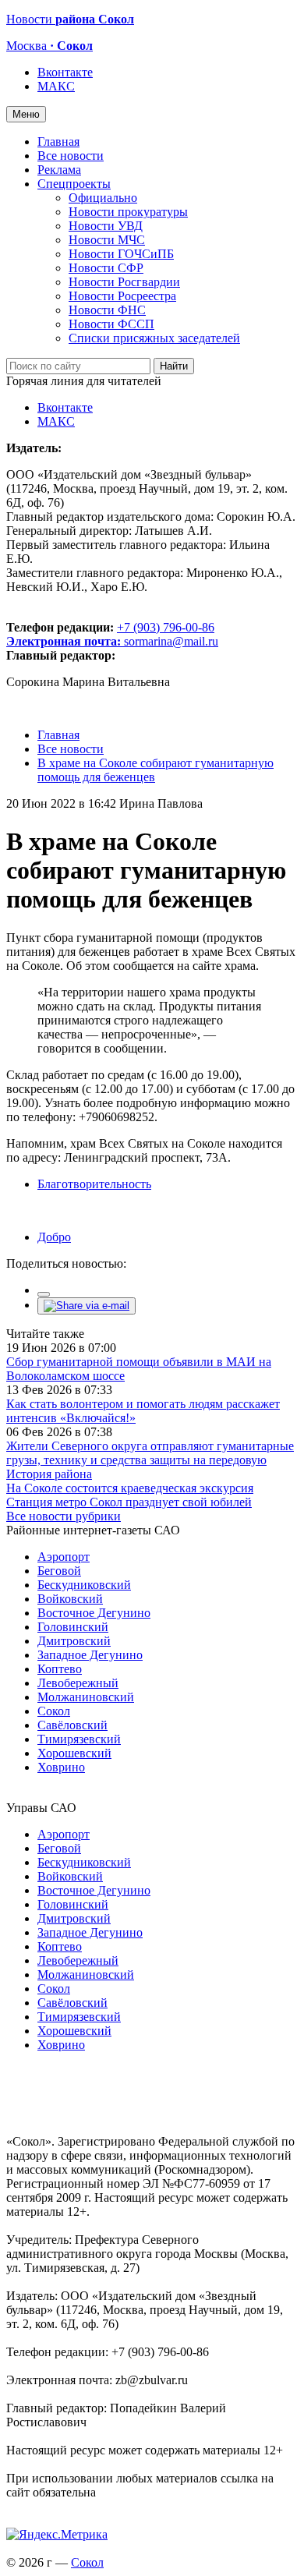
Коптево (60, 1669)
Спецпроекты (74, 184)
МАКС (56, 86)
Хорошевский (74, 1753)
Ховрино (61, 1767)
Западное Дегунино (90, 1655)
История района (49, 1474)
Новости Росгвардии (124, 282)
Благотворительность (94, 1184)
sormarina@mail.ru (171, 641)
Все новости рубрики (64, 1516)
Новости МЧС (107, 240)
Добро (54, 1237)
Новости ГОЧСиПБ (121, 254)
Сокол (54, 1711)
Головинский (73, 1627)
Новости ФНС (107, 310)
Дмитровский (74, 1641)
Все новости (71, 156)
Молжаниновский (86, 1697)
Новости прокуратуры (128, 212)
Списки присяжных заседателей (154, 338)
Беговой (59, 1571)
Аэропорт (64, 1557)
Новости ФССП (111, 324)
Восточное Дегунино (94, 1613)
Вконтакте (65, 72)
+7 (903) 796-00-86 (110, 634)
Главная (58, 142)
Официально (103, 198)
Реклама (59, 170)
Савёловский (72, 1725)
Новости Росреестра (122, 296)
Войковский (70, 1599)
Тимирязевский (79, 1739)
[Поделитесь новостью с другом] (87, 1306)
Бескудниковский (84, 1585)
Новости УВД (106, 226)
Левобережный (78, 1683)
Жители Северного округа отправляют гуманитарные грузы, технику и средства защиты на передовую (150, 1453)
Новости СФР (106, 268)
